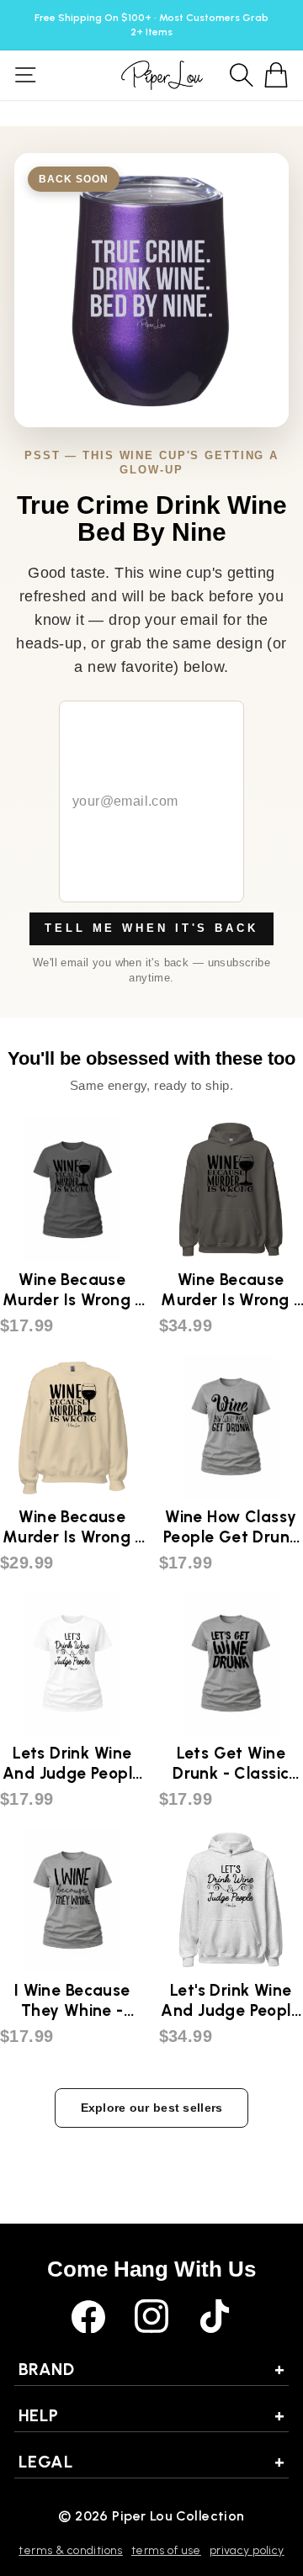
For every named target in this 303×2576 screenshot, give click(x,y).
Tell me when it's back (151, 928)
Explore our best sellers (152, 2108)
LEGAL (151, 2462)
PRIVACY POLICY (247, 2550)
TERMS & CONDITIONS (70, 2550)
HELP (151, 2415)
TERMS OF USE (166, 2550)
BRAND (151, 2369)
